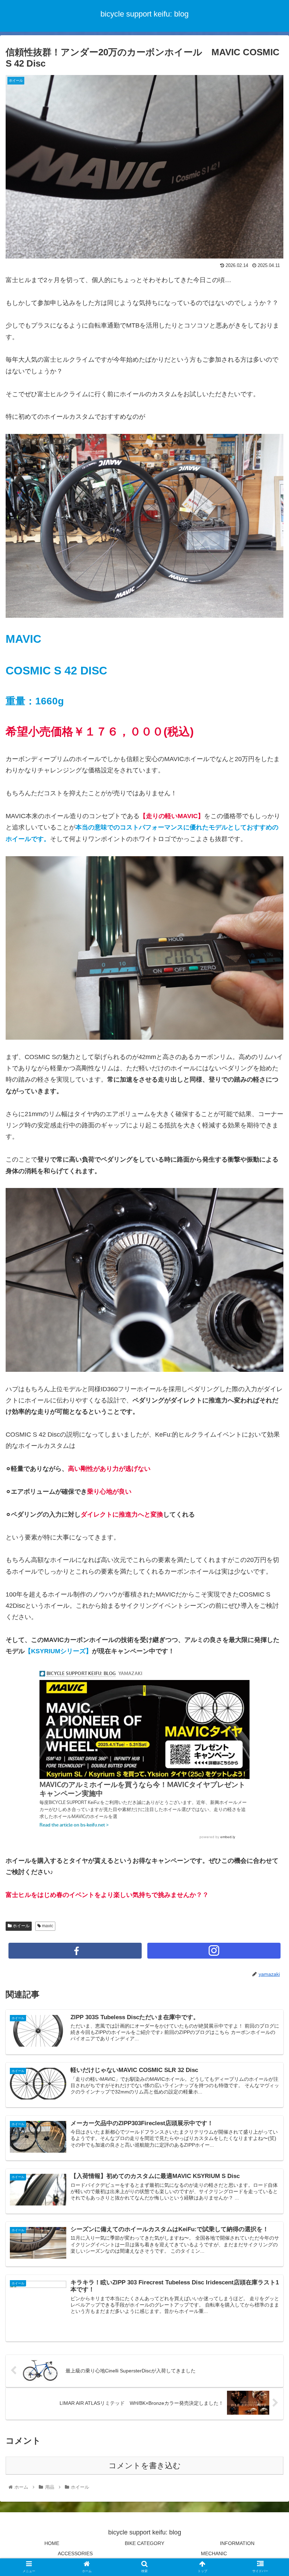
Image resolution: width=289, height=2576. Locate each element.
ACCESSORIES (75, 2553)
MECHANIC (214, 2553)
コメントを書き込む (145, 2466)
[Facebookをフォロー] (75, 1951)
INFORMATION (237, 2543)
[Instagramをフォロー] (214, 1951)
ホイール (21, 1926)
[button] (267, 1358)
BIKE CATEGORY (144, 2543)
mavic (47, 1926)
